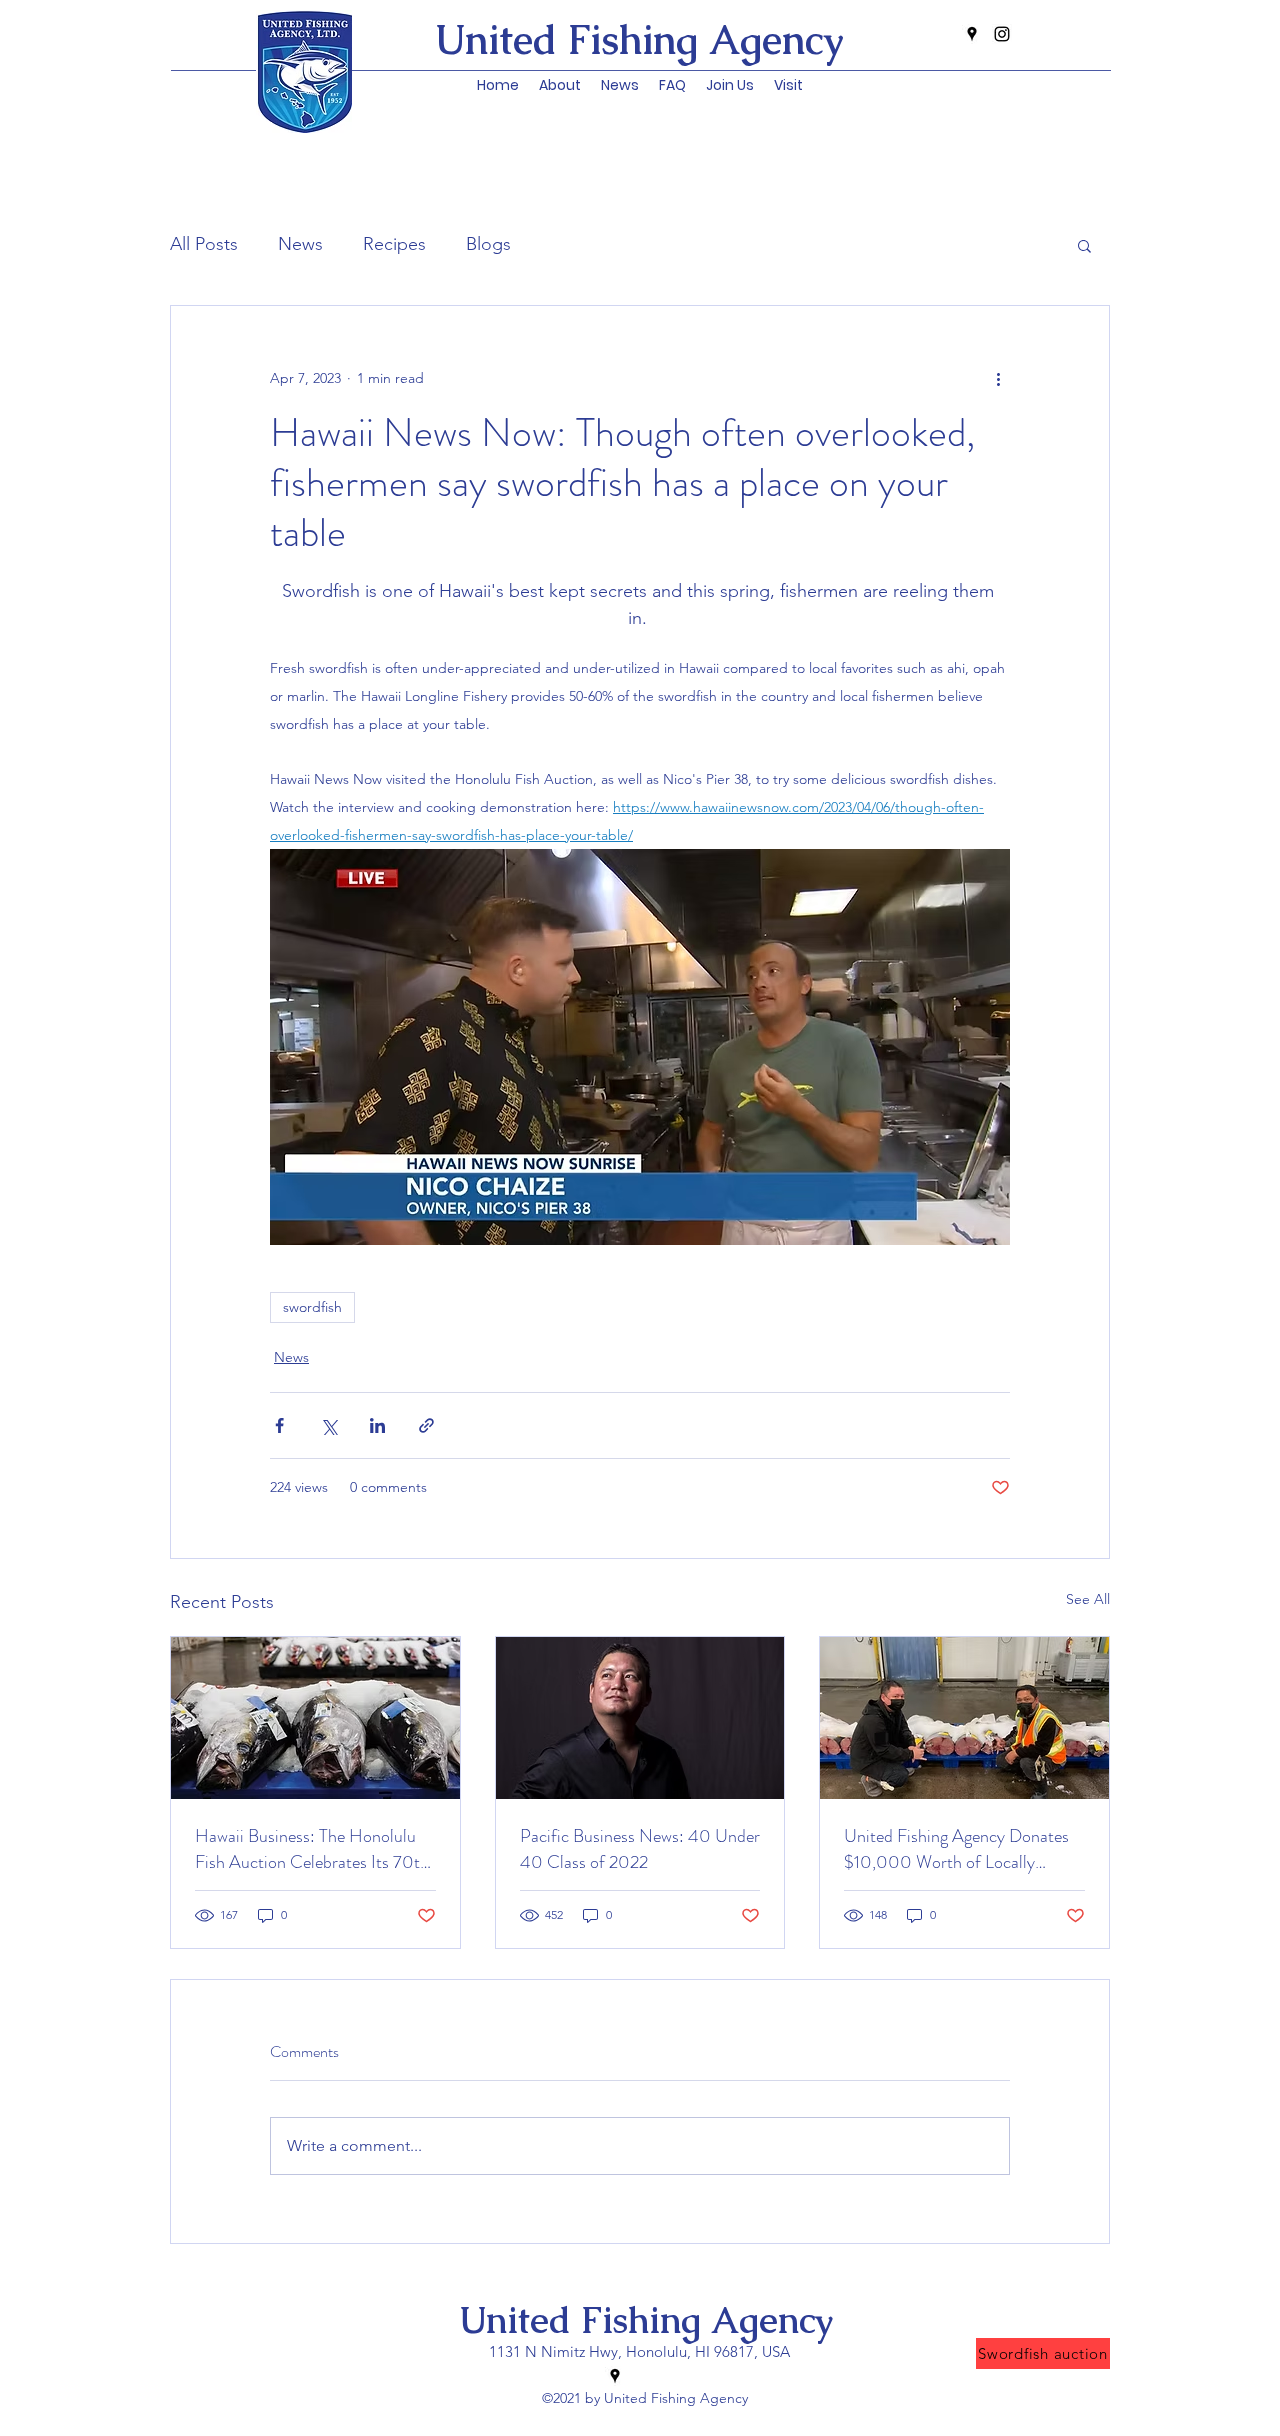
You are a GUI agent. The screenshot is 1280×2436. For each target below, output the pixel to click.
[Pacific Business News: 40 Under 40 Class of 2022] (640, 1718)
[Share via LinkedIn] (377, 1425)
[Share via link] (426, 1425)
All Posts (204, 244)
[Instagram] (1002, 34)
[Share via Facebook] (279, 1425)
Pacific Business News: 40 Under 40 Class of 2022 (640, 1849)
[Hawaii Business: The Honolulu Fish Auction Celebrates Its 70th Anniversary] (315, 1718)
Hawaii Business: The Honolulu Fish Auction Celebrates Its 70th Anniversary (312, 1849)
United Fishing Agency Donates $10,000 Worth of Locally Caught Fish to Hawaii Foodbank (961, 1849)
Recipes (394, 244)
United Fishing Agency (646, 2320)
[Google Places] (972, 34)
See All (1088, 1599)
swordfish (312, 1307)
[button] (620, 85)
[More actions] (998, 378)
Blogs (488, 244)
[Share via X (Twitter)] (328, 1425)
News (300, 244)
